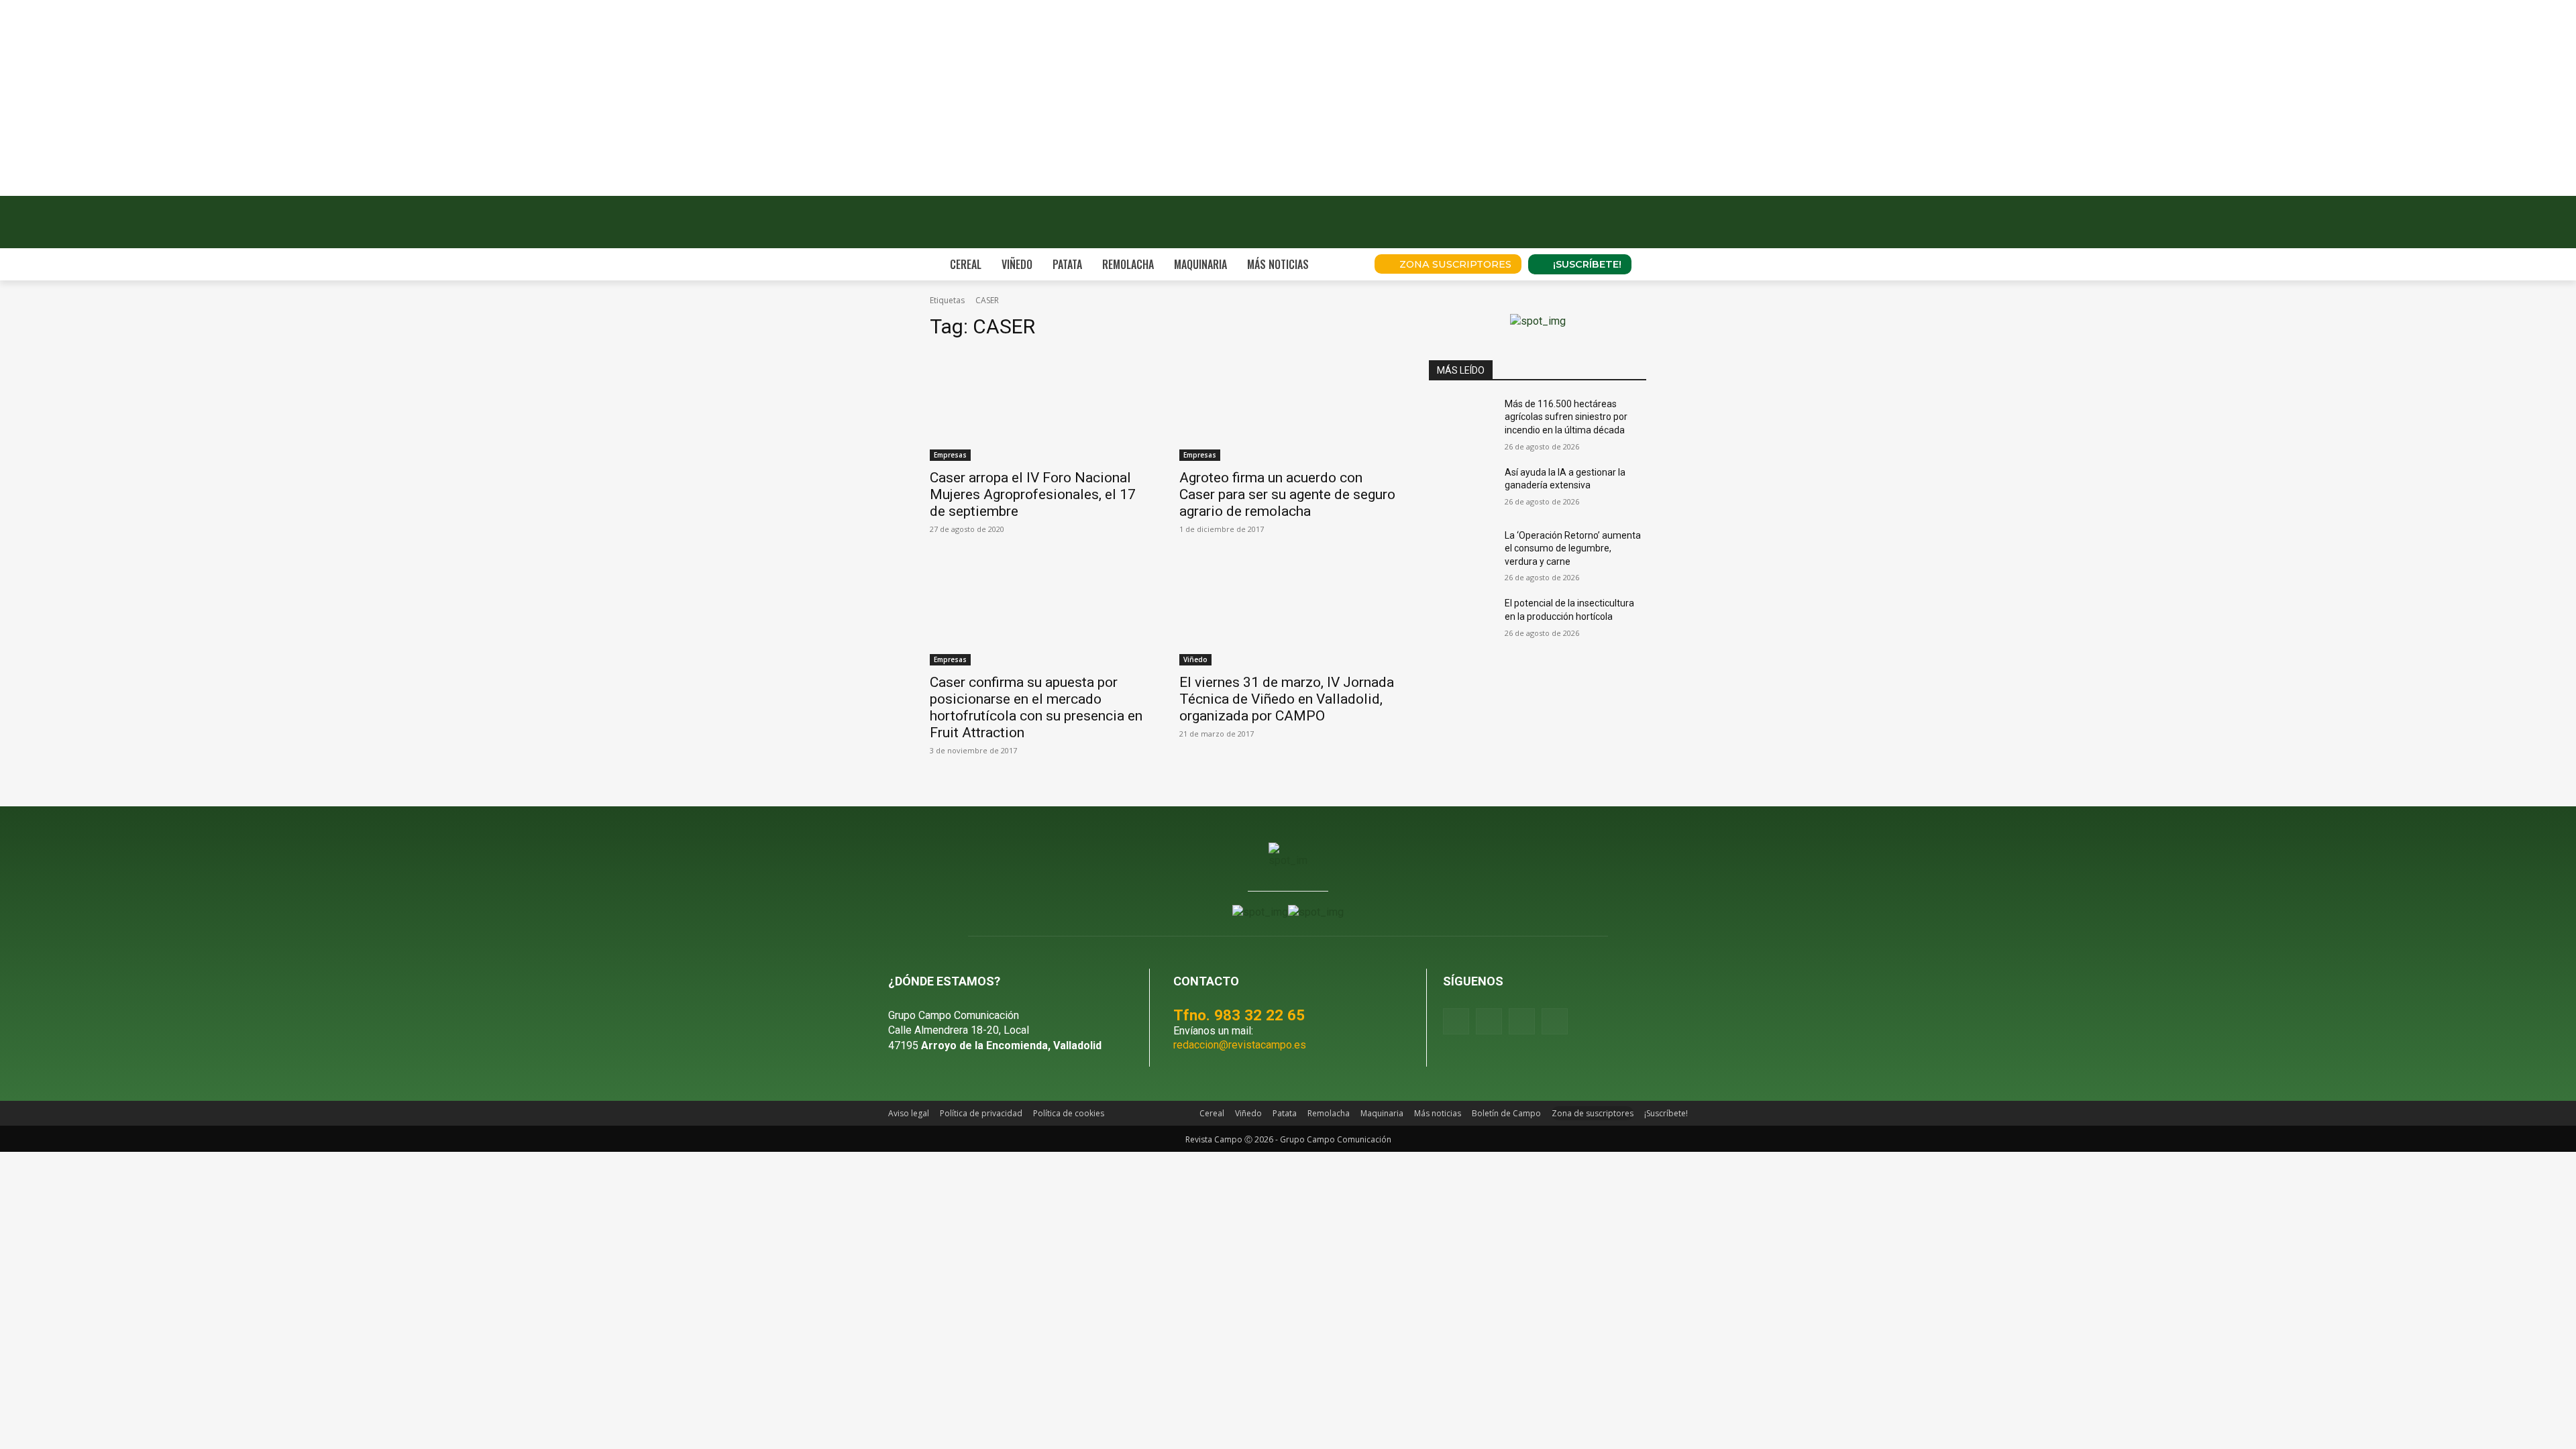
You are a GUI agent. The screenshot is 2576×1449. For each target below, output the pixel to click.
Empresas (950, 455)
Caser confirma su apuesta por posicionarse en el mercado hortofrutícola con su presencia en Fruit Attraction (1036, 707)
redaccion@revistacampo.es (1240, 1045)
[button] (1346, 264)
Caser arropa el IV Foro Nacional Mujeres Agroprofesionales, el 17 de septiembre (1033, 494)
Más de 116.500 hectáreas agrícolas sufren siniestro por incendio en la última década (1566, 417)
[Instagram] (1489, 1021)
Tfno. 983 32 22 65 (1239, 1015)
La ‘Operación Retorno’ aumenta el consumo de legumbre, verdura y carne (1573, 548)
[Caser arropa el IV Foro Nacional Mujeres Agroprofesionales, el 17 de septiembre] (1038, 407)
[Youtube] (1522, 1021)
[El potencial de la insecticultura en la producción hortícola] (1461, 620)
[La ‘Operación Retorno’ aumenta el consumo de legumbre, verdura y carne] (1461, 552)
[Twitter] (1555, 1021)
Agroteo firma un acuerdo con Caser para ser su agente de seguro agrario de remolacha (1287, 494)
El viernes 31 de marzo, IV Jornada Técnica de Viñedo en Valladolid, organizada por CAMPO (1287, 699)
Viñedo (1195, 659)
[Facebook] (1456, 1021)
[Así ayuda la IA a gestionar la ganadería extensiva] (1461, 489)
